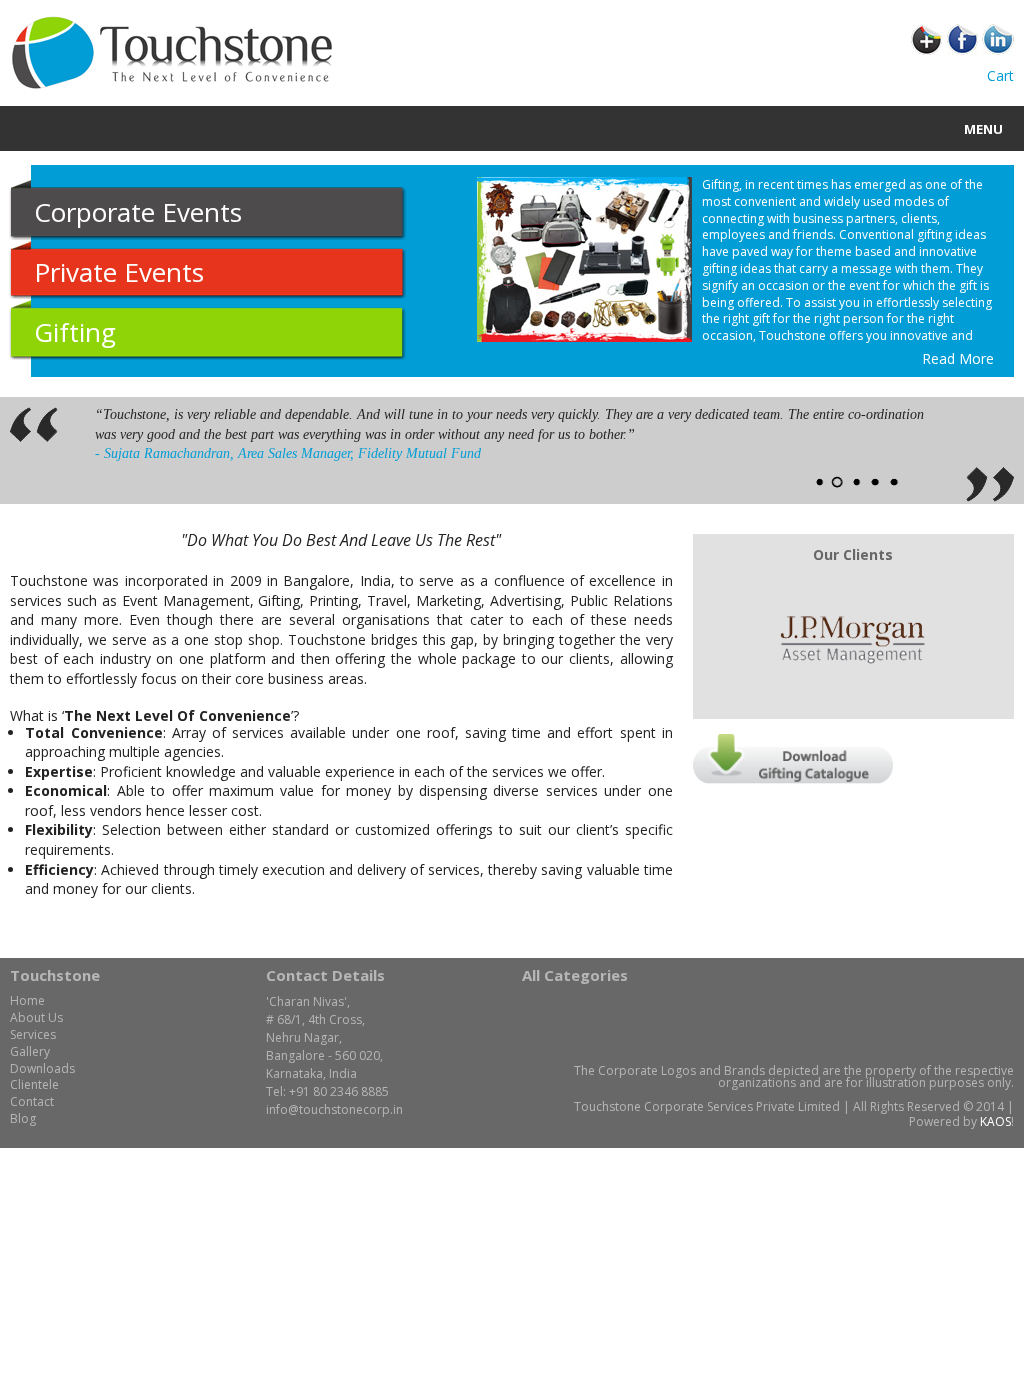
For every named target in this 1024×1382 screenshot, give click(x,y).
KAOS (995, 1121)
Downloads (42, 1068)
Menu (983, 129)
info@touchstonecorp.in (334, 1109)
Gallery (30, 1051)
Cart (1000, 75)
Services (33, 1034)
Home (27, 1000)
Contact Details (325, 975)
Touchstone (55, 975)
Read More (958, 358)
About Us (36, 1017)
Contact (32, 1101)
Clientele (34, 1084)
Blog (23, 1118)
